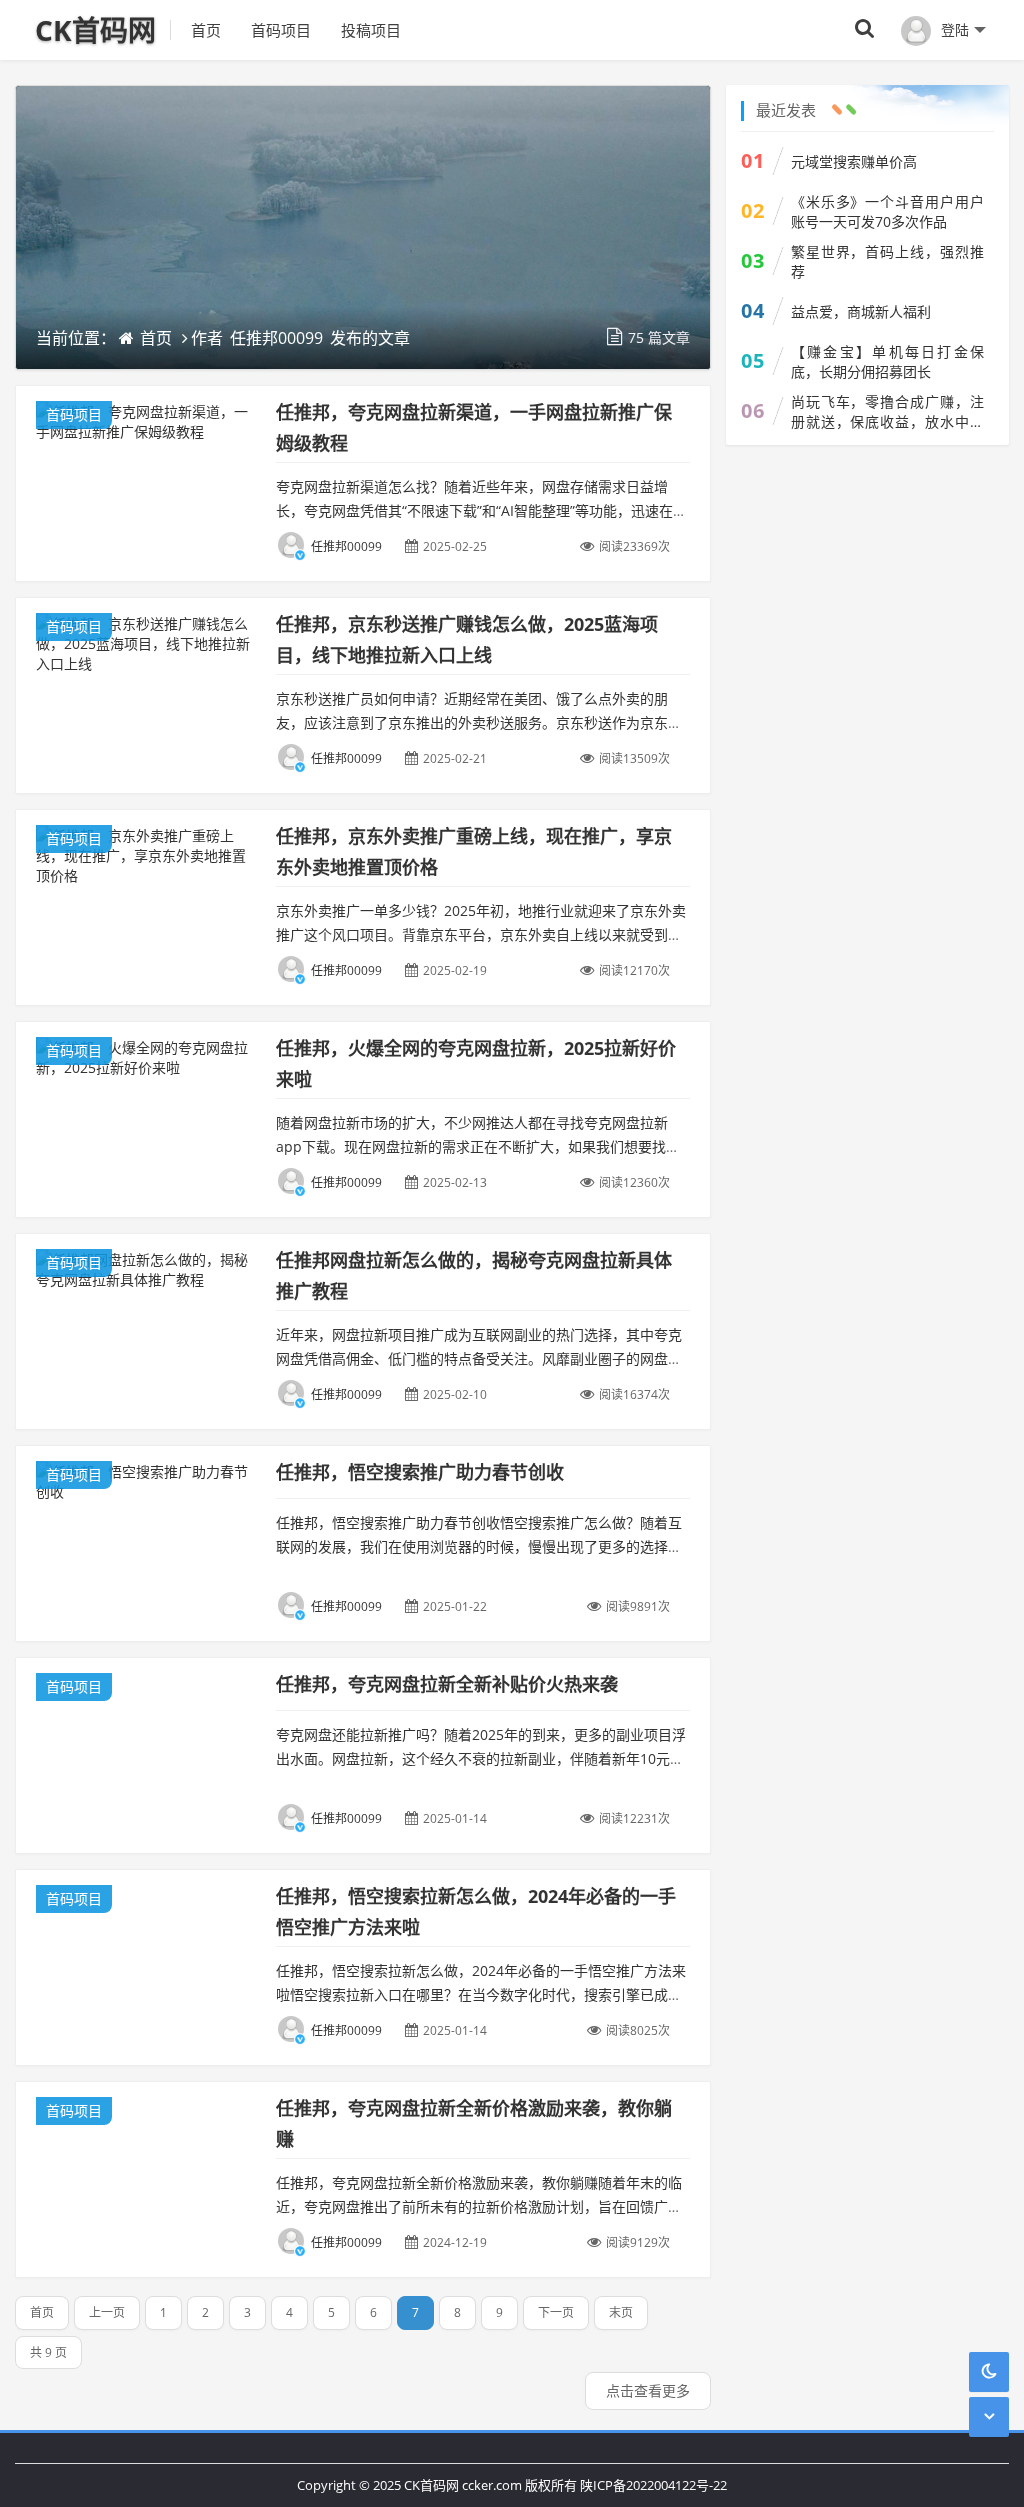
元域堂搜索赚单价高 (854, 161)
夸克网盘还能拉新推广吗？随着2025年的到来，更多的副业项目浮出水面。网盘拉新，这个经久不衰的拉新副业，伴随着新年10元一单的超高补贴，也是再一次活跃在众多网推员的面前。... (481, 1758)
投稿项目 (371, 30)
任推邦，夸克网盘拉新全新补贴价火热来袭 (447, 1684)
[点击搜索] (865, 29)
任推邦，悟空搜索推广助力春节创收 (420, 1472)
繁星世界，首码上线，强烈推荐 (887, 261)
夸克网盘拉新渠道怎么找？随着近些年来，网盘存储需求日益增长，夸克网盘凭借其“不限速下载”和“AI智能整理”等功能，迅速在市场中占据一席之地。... (481, 510)
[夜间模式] (989, 2371)
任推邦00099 (276, 338)
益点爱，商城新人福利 (861, 311)
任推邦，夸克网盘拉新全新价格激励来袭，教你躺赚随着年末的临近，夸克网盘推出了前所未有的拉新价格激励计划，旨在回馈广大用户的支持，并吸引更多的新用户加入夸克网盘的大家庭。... (479, 2206)
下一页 (556, 2312)
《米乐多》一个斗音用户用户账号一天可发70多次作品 (887, 211)
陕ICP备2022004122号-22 (653, 2485)
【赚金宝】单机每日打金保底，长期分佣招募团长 (887, 361)
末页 (621, 2312)
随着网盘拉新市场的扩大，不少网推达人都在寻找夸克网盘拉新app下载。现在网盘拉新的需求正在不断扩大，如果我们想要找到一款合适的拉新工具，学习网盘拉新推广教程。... (478, 1146)
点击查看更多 (648, 2390)
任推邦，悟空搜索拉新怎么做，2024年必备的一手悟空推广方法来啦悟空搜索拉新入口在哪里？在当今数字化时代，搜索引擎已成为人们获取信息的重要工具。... (481, 1994)
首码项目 (281, 30)
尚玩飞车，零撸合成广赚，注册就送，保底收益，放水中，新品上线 (887, 412)
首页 (206, 30)
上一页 (107, 2312)
